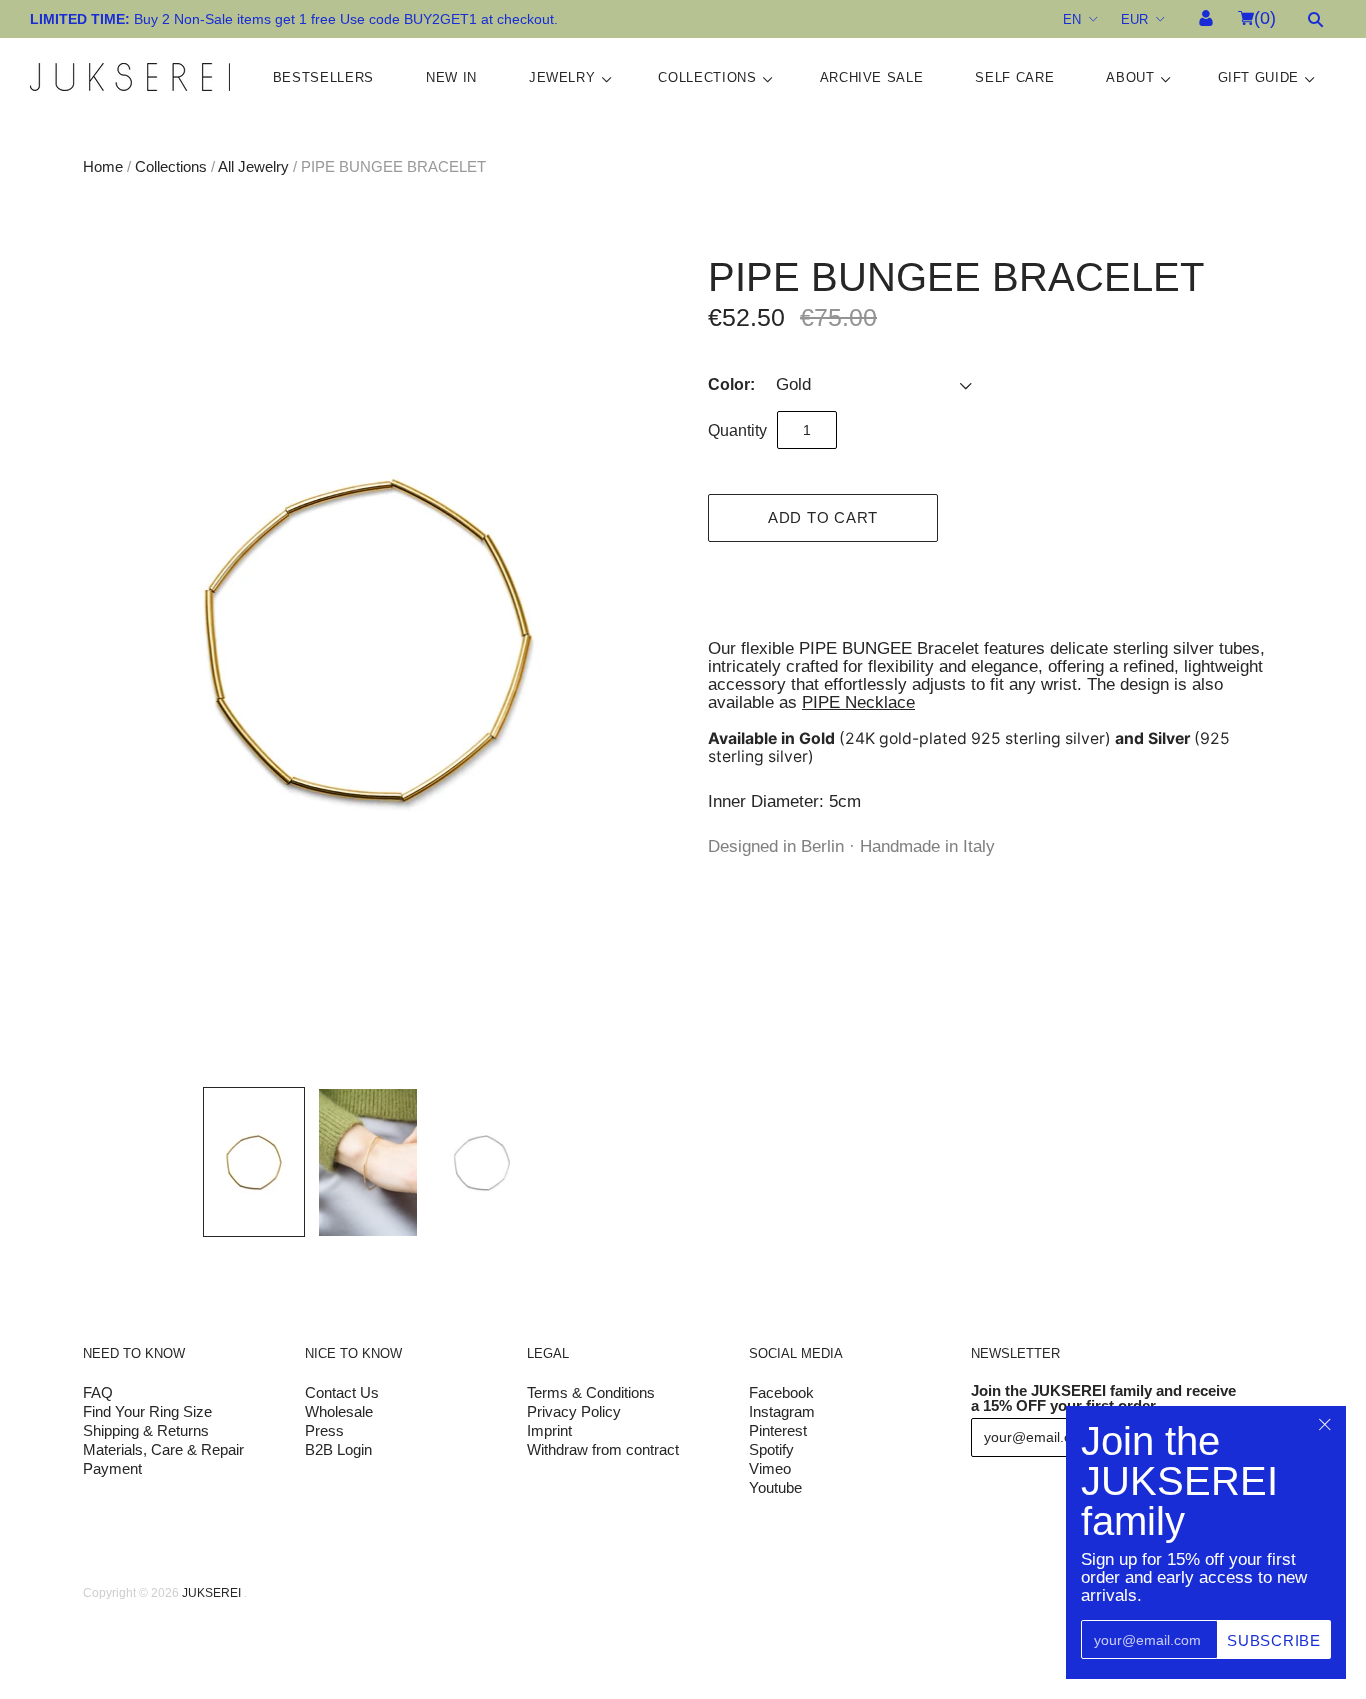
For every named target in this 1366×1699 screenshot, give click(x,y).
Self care (1014, 77)
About (1130, 77)
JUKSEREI (211, 1593)
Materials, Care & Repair (163, 1449)
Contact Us (342, 1392)
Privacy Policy (574, 1411)
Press (324, 1430)
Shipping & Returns (146, 1430)
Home (103, 166)
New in (451, 77)
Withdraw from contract (603, 1449)
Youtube (775, 1487)
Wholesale (339, 1411)
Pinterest (778, 1430)
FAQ (98, 1392)
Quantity (737, 430)
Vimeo (770, 1468)
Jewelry (562, 77)
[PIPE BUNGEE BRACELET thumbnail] (254, 1162)
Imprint (549, 1430)
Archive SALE (872, 77)
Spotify (771, 1449)
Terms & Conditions (591, 1392)
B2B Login (338, 1449)
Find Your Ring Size (147, 1411)
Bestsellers (323, 77)
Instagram (782, 1411)
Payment (112, 1468)
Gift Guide (1259, 77)
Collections (707, 77)
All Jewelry (253, 166)
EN (1072, 19)
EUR (1134, 19)
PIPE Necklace (858, 702)
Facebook (781, 1392)
